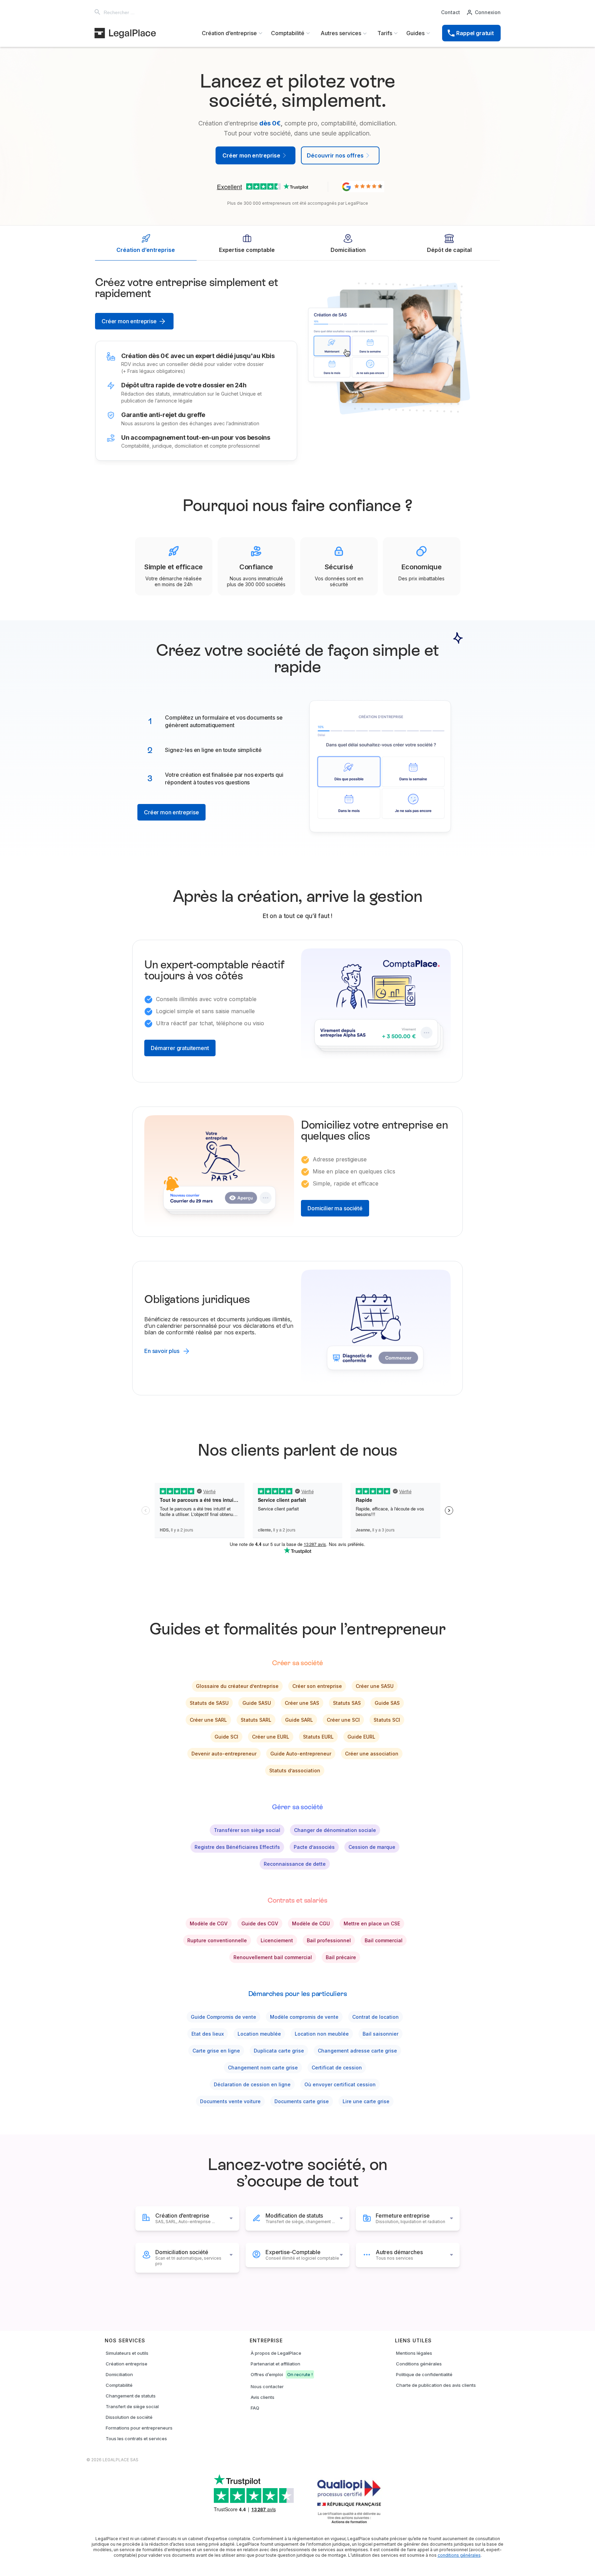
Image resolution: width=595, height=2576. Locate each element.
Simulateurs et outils (127, 2353)
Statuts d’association (295, 1770)
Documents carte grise (302, 2101)
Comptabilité (119, 2385)
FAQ (255, 2408)
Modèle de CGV (209, 1923)
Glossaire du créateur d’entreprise (237, 1686)
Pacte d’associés (314, 1847)
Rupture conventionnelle (217, 1940)
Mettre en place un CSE (372, 1923)
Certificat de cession (337, 2068)
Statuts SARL (256, 1720)
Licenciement (277, 1940)
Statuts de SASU (209, 1703)
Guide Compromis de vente (223, 2017)
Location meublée (259, 2034)
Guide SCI (226, 1737)
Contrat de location (375, 2017)
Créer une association (372, 1754)
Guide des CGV (260, 1923)
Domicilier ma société (335, 1208)
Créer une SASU (375, 1686)
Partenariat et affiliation (275, 2364)
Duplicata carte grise (279, 2051)
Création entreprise (127, 2364)
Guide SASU (257, 1703)
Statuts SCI (387, 1720)
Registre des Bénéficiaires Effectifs (237, 1847)
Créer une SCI (343, 1720)
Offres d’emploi (282, 2374)
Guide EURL (361, 1737)
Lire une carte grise (366, 2101)
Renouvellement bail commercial (273, 1957)
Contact (451, 12)
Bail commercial (384, 1940)
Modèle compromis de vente (304, 2017)
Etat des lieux (208, 2034)
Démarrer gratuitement (180, 1048)
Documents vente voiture (230, 2101)
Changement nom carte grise (263, 2068)
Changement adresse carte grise (357, 2051)
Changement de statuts (131, 2396)
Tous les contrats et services (136, 2438)
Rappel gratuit (475, 33)
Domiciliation (119, 2374)
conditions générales (459, 2555)
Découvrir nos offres (335, 155)
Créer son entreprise (317, 1686)
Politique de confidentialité (424, 2374)
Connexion (488, 12)
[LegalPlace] (125, 33)
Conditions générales (419, 2364)
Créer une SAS (302, 1703)
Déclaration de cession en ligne (252, 2084)
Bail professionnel (329, 1940)
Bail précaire (341, 1957)
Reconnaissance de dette (295, 1864)
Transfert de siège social (132, 2406)
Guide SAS (387, 1703)
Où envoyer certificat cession (340, 2084)
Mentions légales (414, 2353)
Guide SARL (299, 1720)
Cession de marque (372, 1847)
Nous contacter (267, 2386)
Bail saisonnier (380, 2034)
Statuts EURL (318, 1737)
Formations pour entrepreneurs (139, 2428)
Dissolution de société (129, 2417)
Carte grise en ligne (216, 2051)
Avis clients (263, 2397)
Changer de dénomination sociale (335, 1830)
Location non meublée (322, 2034)
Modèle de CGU (311, 1923)
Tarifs (385, 33)
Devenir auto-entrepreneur (224, 1754)
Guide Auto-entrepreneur (301, 1754)
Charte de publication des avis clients (436, 2385)
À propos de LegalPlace (276, 2353)
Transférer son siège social (247, 1830)
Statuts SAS (347, 1703)
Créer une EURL (271, 1737)
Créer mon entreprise (129, 321)
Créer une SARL (208, 1720)
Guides (415, 33)
